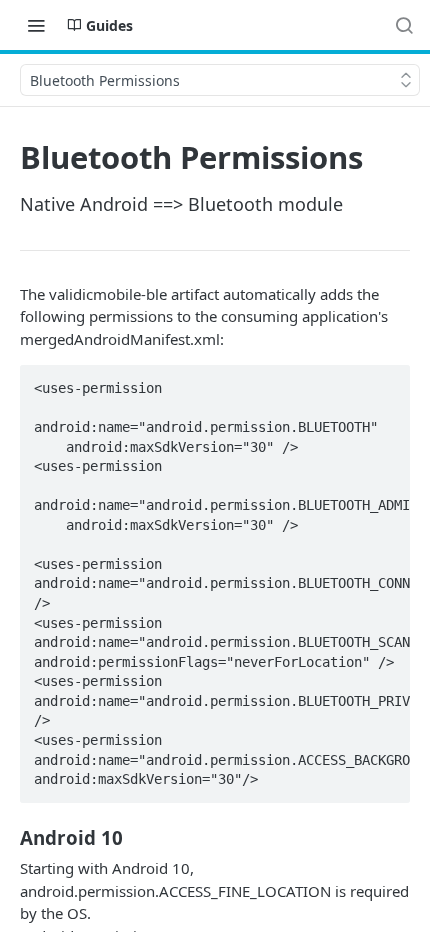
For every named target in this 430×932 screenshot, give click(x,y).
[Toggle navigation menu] (36, 25)
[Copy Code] (386, 382)
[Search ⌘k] (404, 25)
